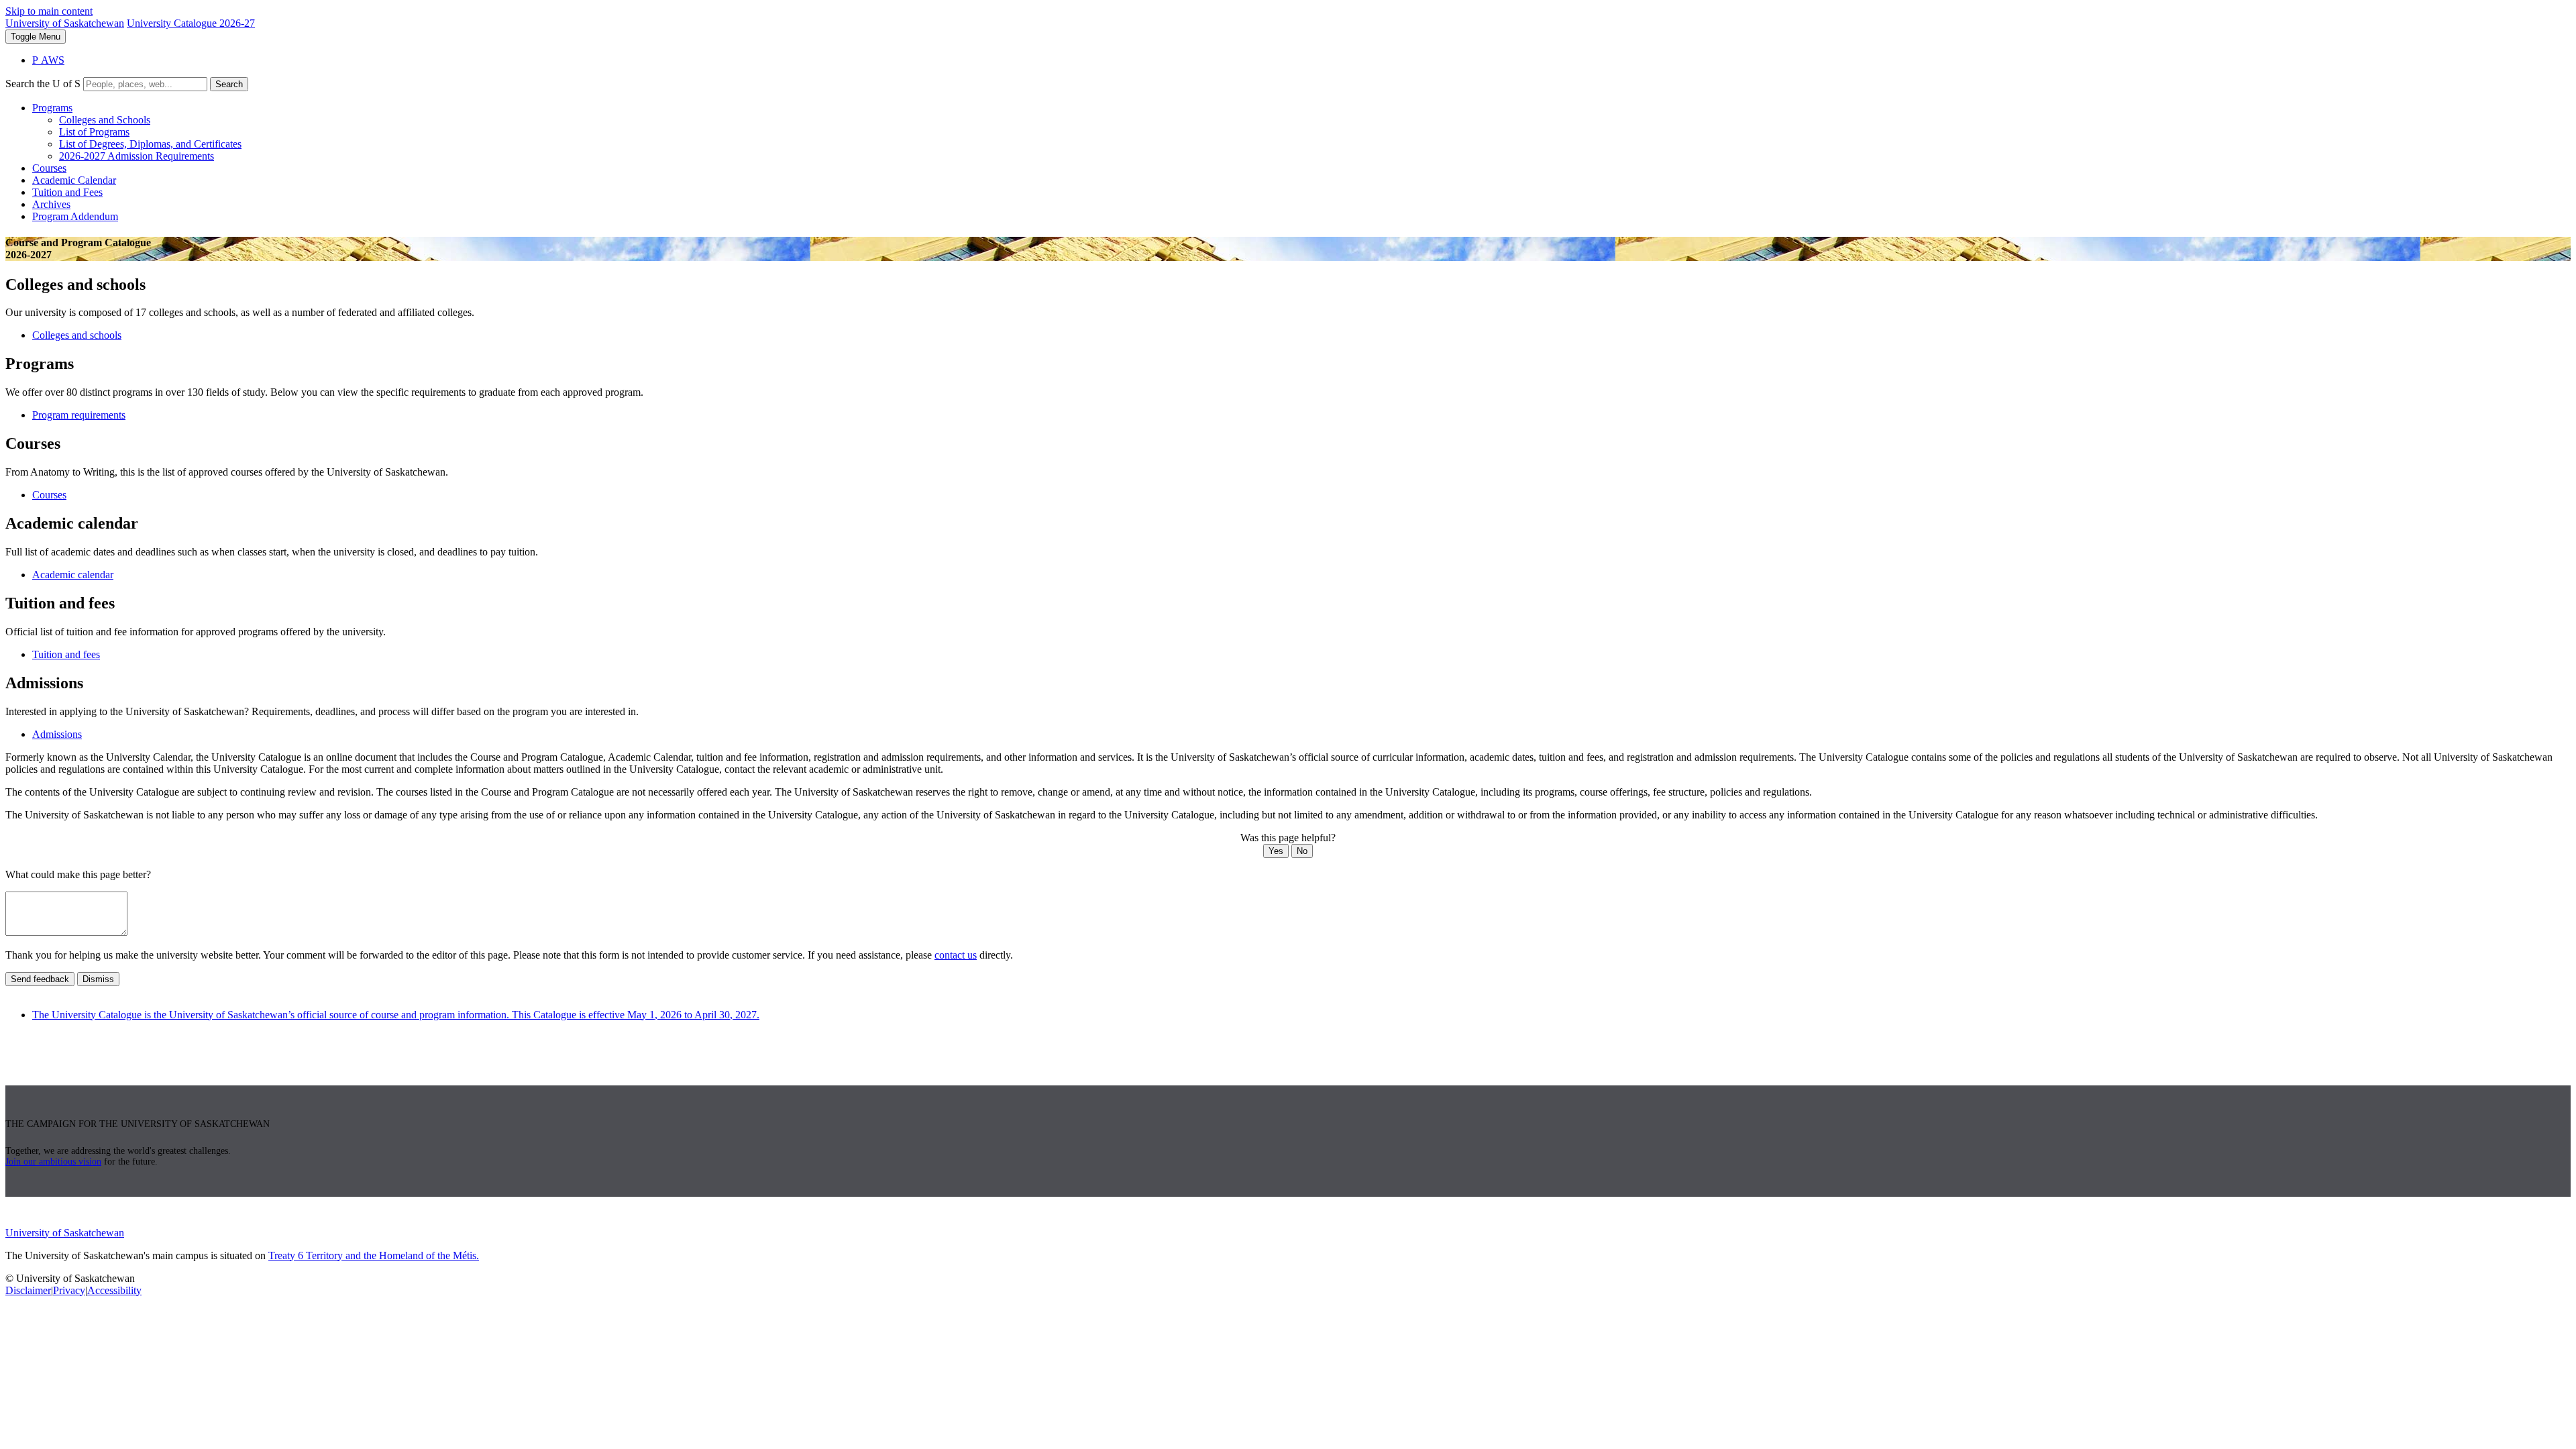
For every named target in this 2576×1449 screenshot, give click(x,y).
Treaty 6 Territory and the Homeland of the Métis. (374, 1255)
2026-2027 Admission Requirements (137, 156)
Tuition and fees (66, 654)
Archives (51, 204)
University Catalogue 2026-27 (191, 23)
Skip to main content (49, 11)
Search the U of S (43, 84)
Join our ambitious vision (53, 1162)
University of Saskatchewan (65, 23)
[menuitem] (1301, 132)
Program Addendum (75, 216)
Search (229, 84)
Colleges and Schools (105, 120)
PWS (48, 60)
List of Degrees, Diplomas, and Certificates (150, 144)
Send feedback (40, 979)
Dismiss (98, 979)
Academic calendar (73, 575)
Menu (36, 37)
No (1302, 851)
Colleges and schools (77, 335)
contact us (956, 955)
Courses (49, 168)
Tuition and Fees (67, 192)
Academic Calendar (74, 180)
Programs (52, 108)
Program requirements (79, 415)
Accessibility (114, 1290)
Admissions (57, 734)
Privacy (69, 1290)
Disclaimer (28, 1290)
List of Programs (94, 132)
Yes (1276, 851)
